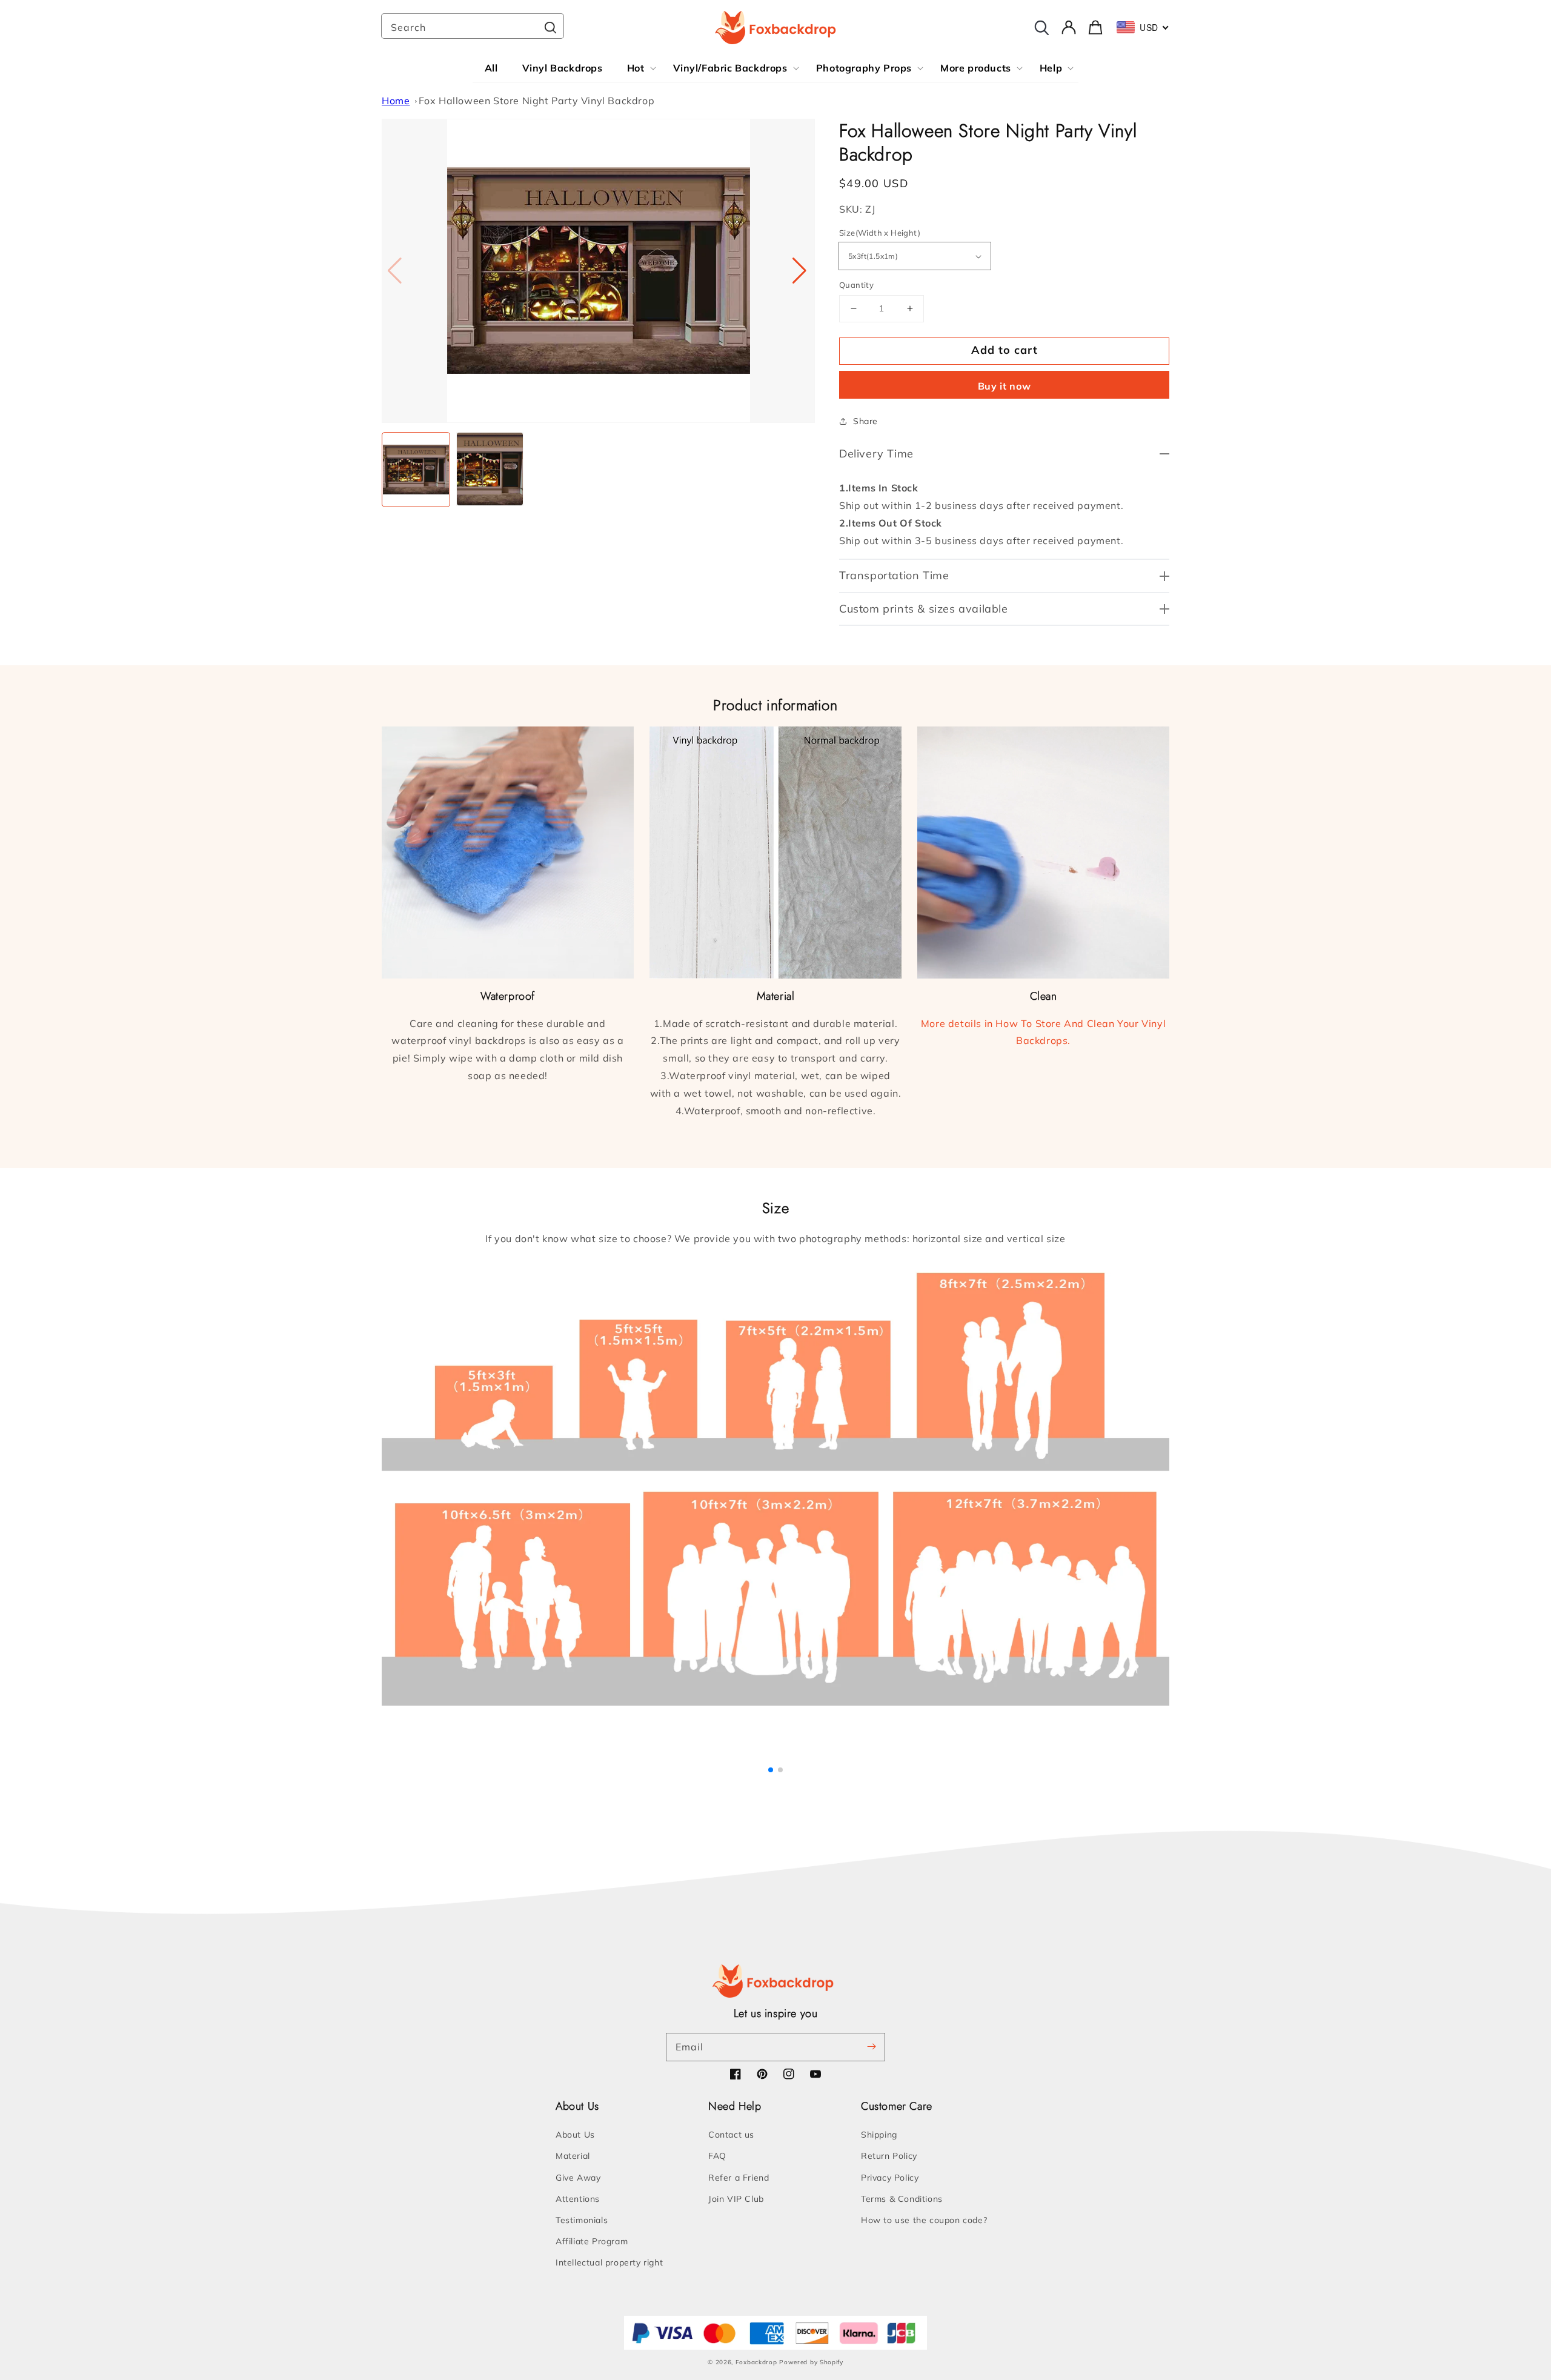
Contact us (731, 2135)
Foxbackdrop (756, 2362)
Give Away (578, 2178)
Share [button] (865, 421)
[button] (801, 271)
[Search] (550, 27)
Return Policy (889, 2156)
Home (396, 101)
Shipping (879, 2135)
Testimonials (582, 2220)
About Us (575, 2135)
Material (573, 2156)
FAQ (717, 2156)
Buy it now (1005, 386)
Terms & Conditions (902, 2199)
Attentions (578, 2199)
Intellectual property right (609, 2262)
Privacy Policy (890, 2178)
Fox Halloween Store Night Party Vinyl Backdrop (537, 101)
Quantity (856, 285)
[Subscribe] (871, 2047)
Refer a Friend (739, 2178)
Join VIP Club (736, 2199)
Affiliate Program (592, 2241)
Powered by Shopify (811, 2362)
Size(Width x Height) (880, 233)
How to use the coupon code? (924, 2220)
